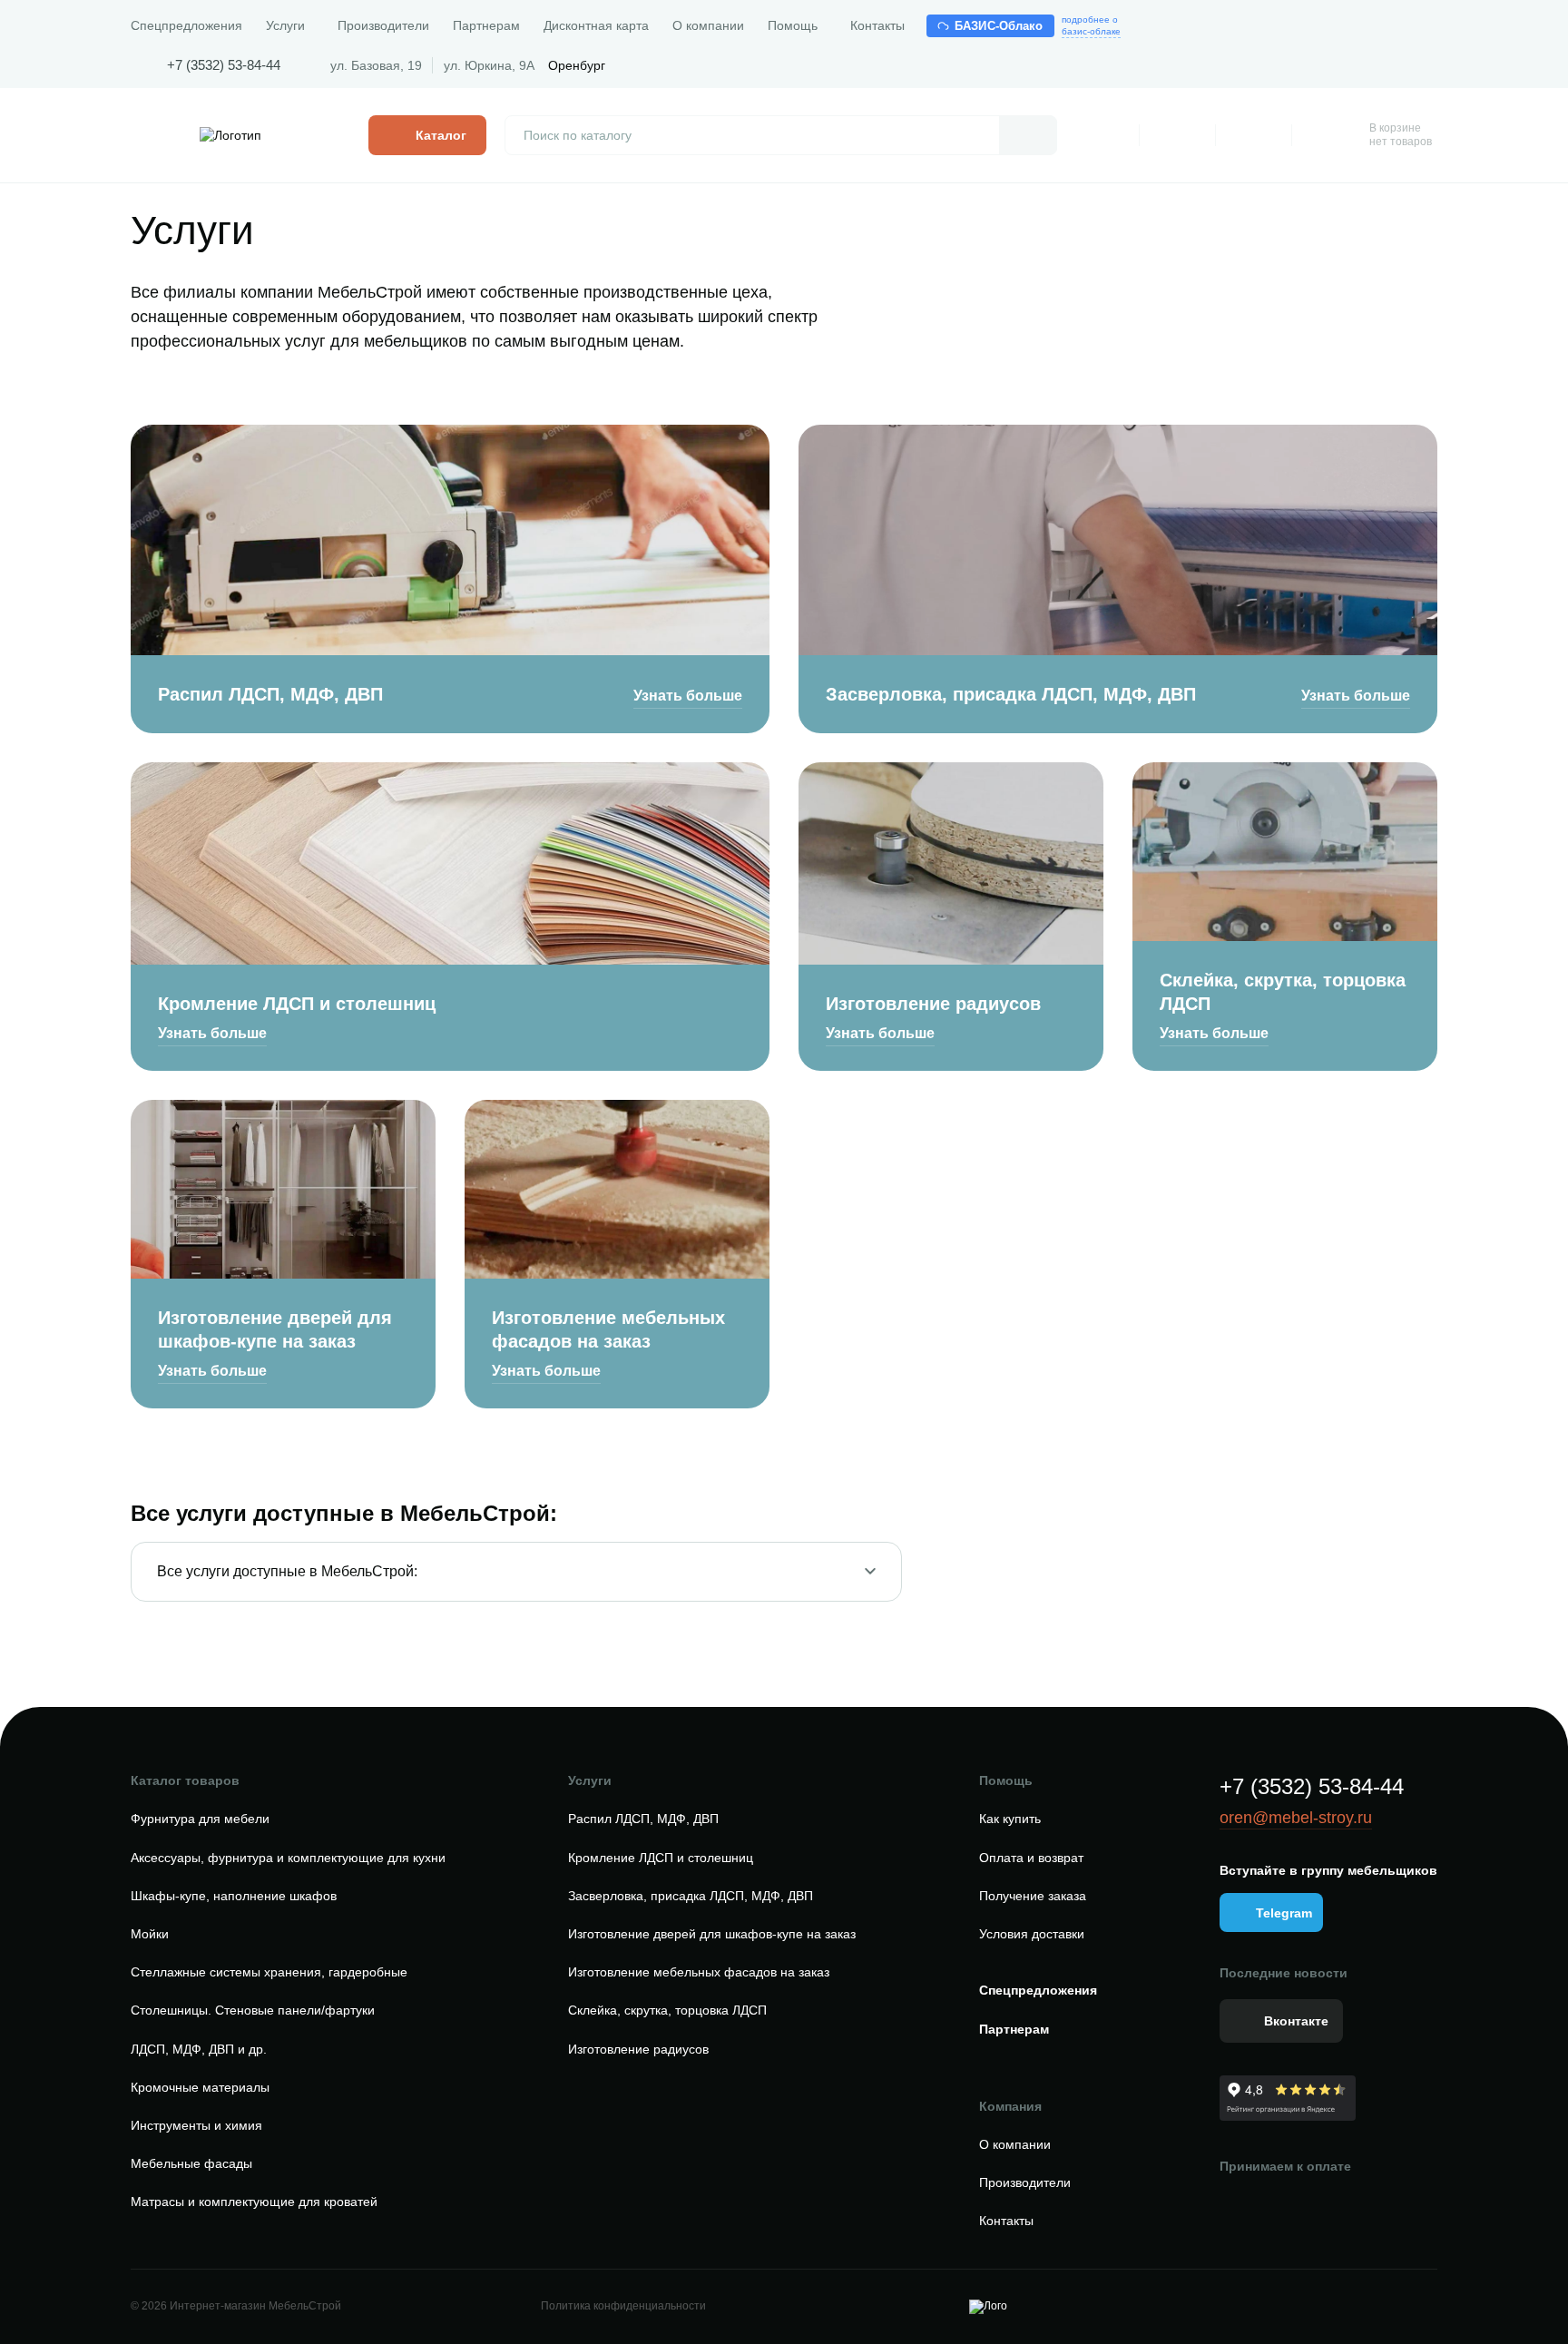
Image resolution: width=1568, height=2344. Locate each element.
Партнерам (486, 25)
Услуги (285, 25)
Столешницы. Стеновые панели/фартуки (253, 2010)
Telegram (1284, 1913)
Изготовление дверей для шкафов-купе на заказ (275, 1329)
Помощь (793, 25)
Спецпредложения (186, 25)
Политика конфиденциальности (623, 2306)
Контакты (877, 25)
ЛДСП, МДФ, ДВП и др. (199, 2049)
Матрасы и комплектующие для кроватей (254, 2202)
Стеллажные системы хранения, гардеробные (269, 1972)
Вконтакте (1296, 2021)
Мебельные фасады (191, 2163)
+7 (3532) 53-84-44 (224, 65)
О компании (708, 25)
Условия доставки (1032, 1934)
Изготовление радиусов (933, 1004)
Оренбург (577, 65)
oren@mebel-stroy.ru (1296, 1818)
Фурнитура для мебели (200, 1819)
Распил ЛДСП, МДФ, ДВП (270, 694)
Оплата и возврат (1031, 1858)
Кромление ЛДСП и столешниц (297, 1004)
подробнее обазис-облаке (1091, 25)
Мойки (150, 1934)
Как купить (1010, 1819)
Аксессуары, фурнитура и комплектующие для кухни (288, 1858)
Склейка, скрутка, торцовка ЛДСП (1283, 992)
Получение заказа (1033, 1896)
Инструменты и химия (196, 2125)
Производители (383, 25)
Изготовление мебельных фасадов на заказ (608, 1329)
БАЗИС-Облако (999, 26)
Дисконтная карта (596, 25)
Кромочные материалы (200, 2087)
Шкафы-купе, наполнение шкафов (234, 1896)
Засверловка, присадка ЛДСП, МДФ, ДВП (1011, 694)
